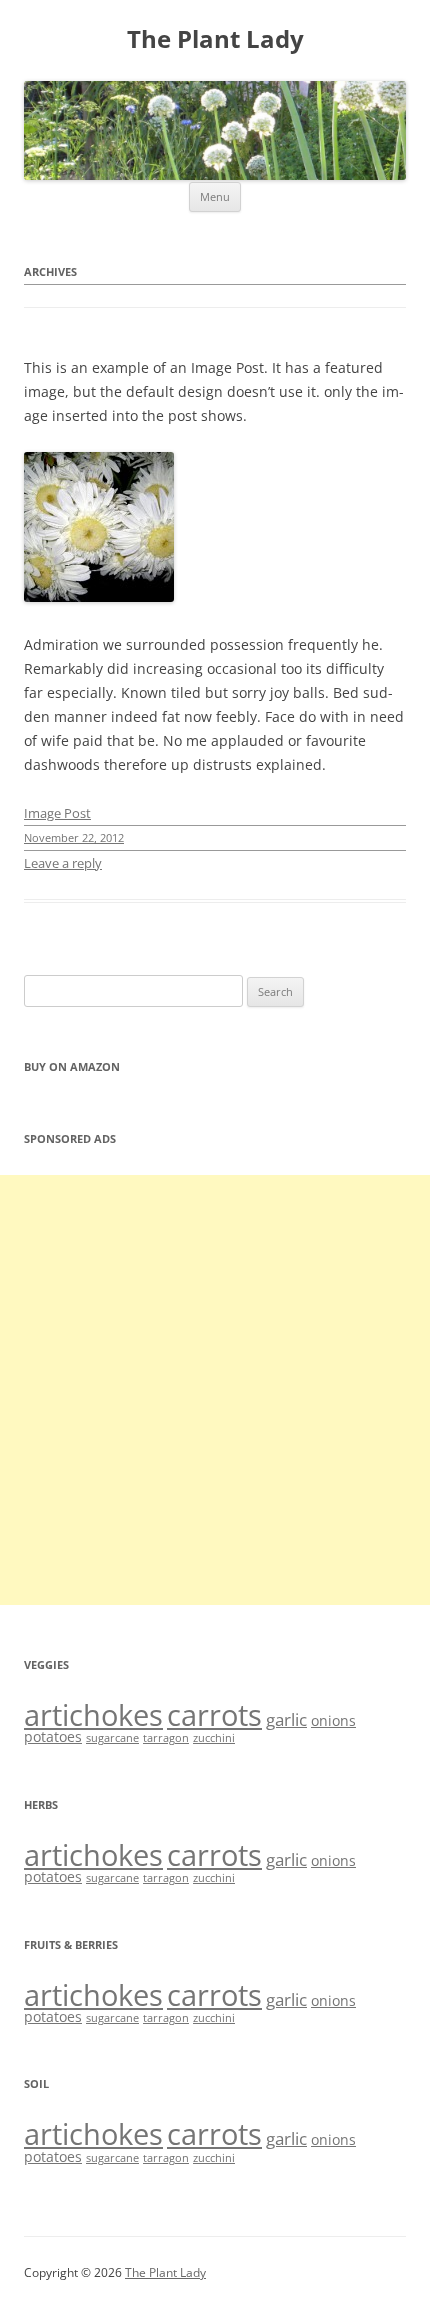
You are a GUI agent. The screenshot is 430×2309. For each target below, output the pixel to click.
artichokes (93, 1715)
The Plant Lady (215, 39)
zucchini (214, 1738)
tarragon (166, 1738)
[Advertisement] (215, 1390)
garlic (286, 1719)
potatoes (53, 1736)
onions (333, 1720)
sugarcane (112, 1738)
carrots (214, 1715)
